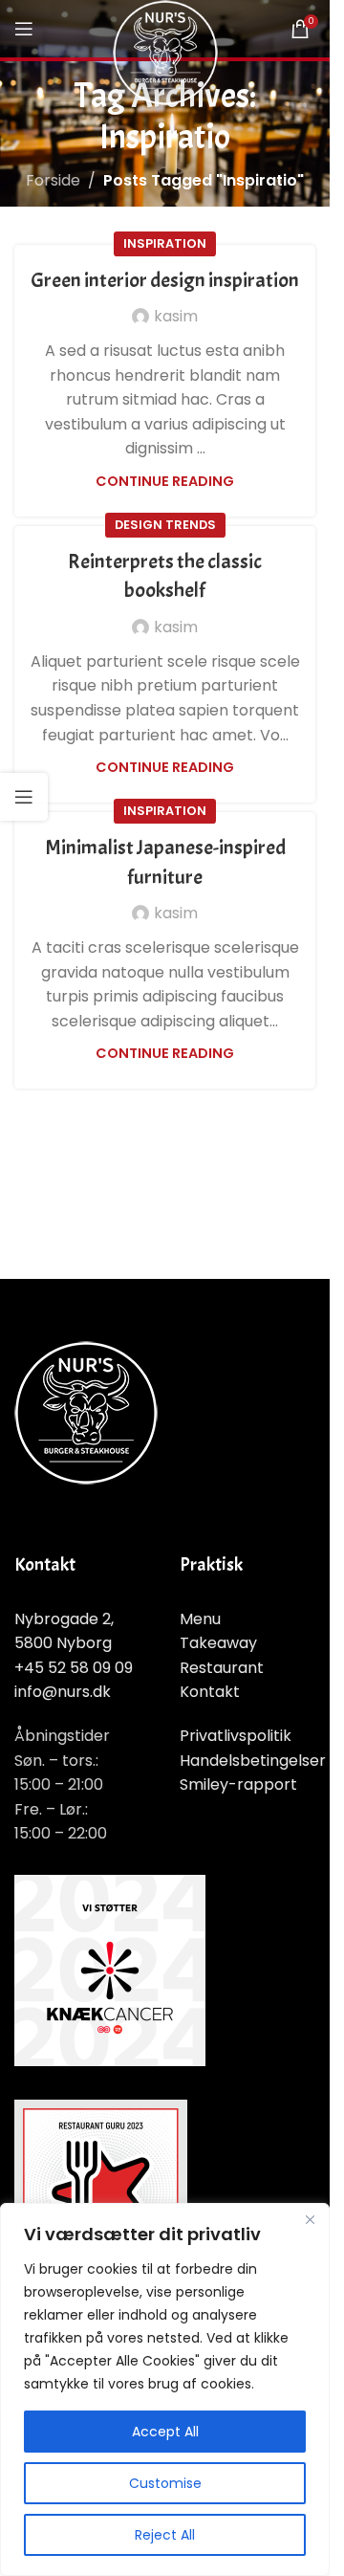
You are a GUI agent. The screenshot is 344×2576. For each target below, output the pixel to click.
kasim (176, 316)
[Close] (310, 2219)
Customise (165, 2483)
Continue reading (165, 481)
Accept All (165, 2432)
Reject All (165, 2535)
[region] (165, 2389)
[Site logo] (165, 51)
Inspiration (165, 243)
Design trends (165, 525)
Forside (53, 180)
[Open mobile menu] (24, 29)
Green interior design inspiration (165, 280)
